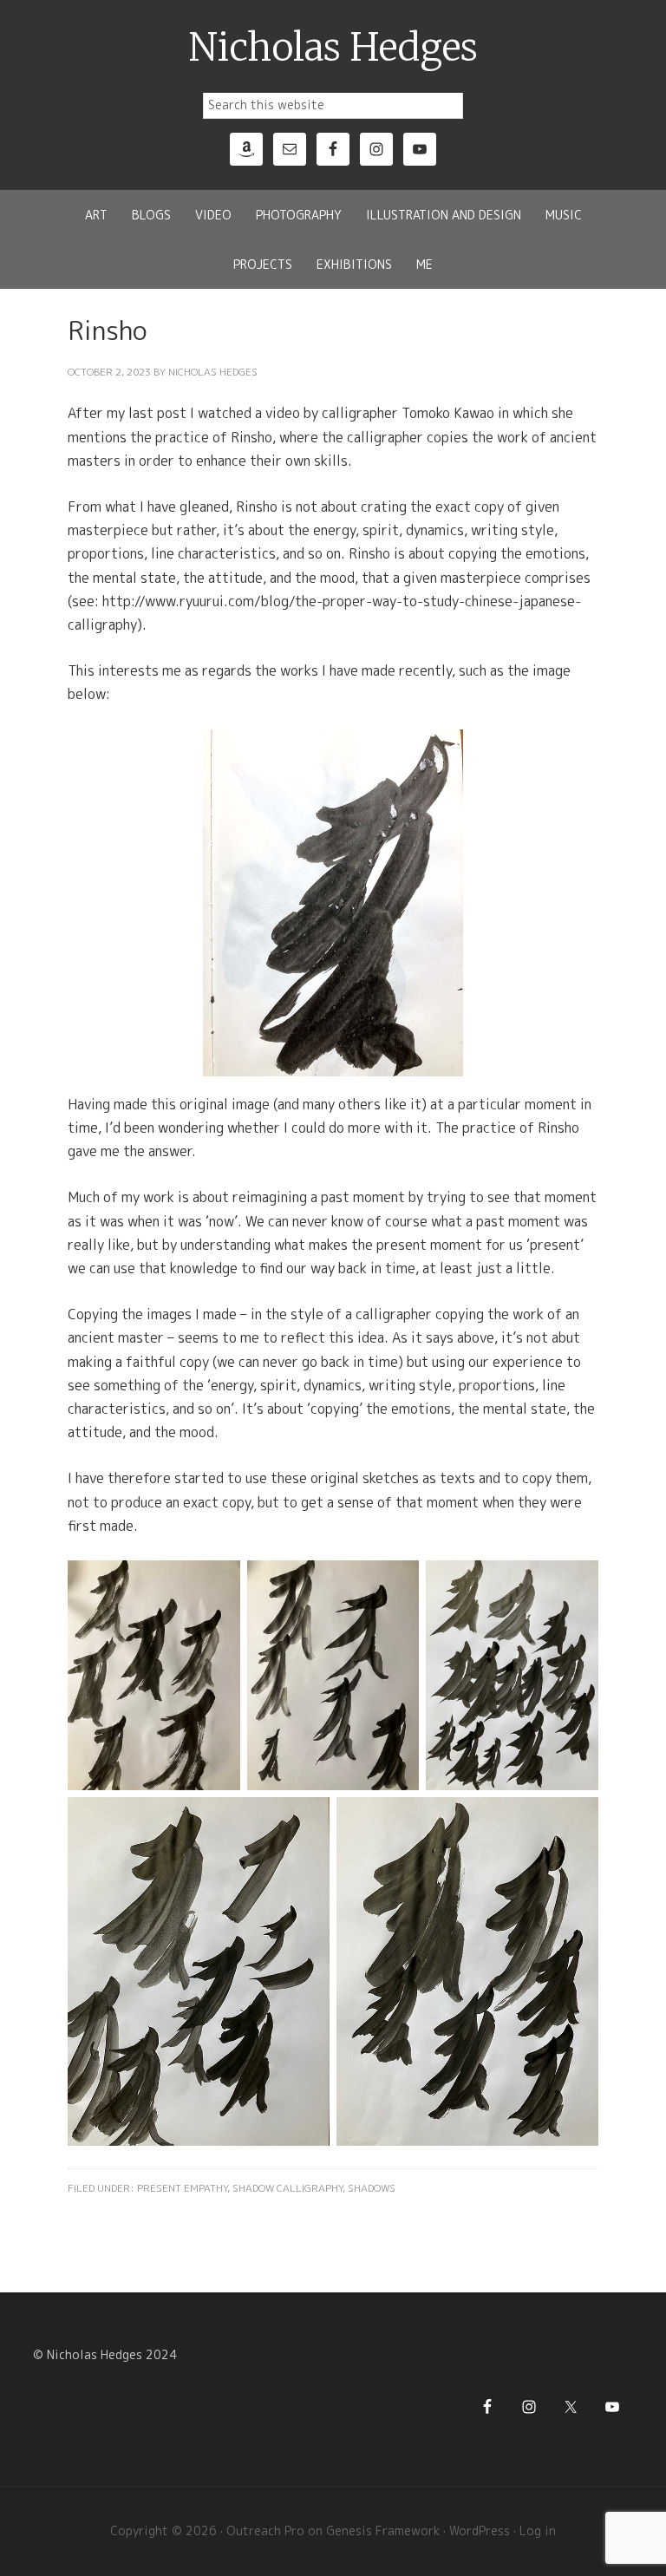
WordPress (480, 2530)
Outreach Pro (265, 2530)
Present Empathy (182, 2188)
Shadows (372, 2188)
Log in (538, 2530)
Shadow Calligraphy (287, 2188)
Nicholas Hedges (333, 48)
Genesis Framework (383, 2530)
